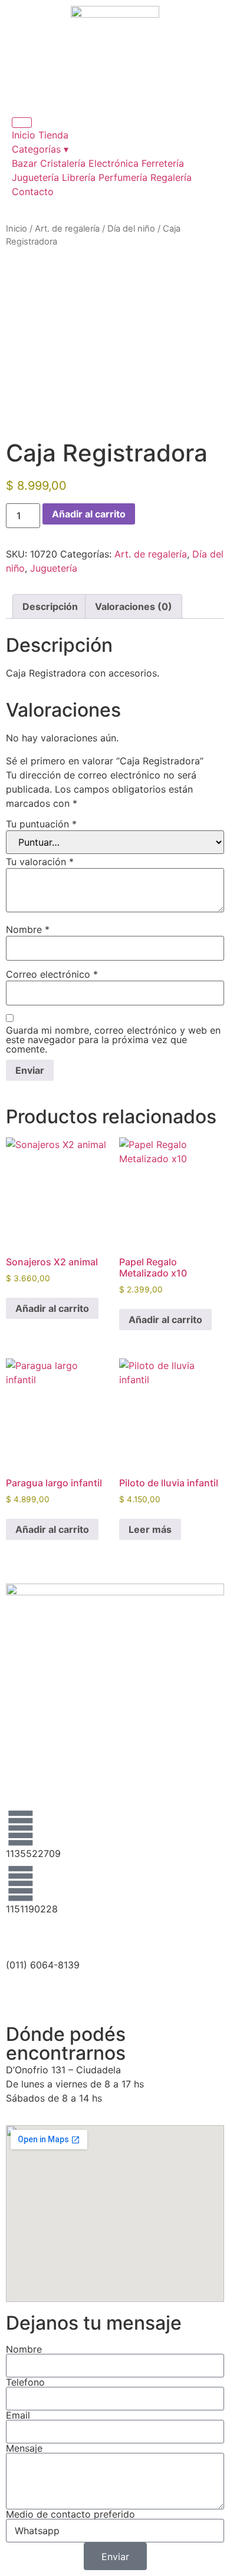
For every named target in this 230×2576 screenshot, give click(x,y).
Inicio (24, 135)
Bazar (24, 163)
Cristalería (63, 163)
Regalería (171, 177)
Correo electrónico (52, 974)
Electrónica (114, 163)
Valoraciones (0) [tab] (134, 606)
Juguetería (35, 177)
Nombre (28, 929)
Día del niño (131, 229)
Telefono (25, 2382)
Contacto (33, 192)
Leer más (150, 1529)
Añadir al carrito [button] (52, 1308)
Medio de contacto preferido (70, 2514)
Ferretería (163, 163)
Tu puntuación (41, 824)
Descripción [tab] (50, 606)
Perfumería (123, 177)
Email (18, 2415)
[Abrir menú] (22, 123)
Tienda (53, 135)
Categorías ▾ (40, 149)
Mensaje (24, 2448)
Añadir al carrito (89, 514)
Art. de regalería (67, 229)
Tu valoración (40, 862)
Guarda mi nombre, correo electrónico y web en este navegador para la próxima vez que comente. (113, 1040)
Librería (79, 177)
